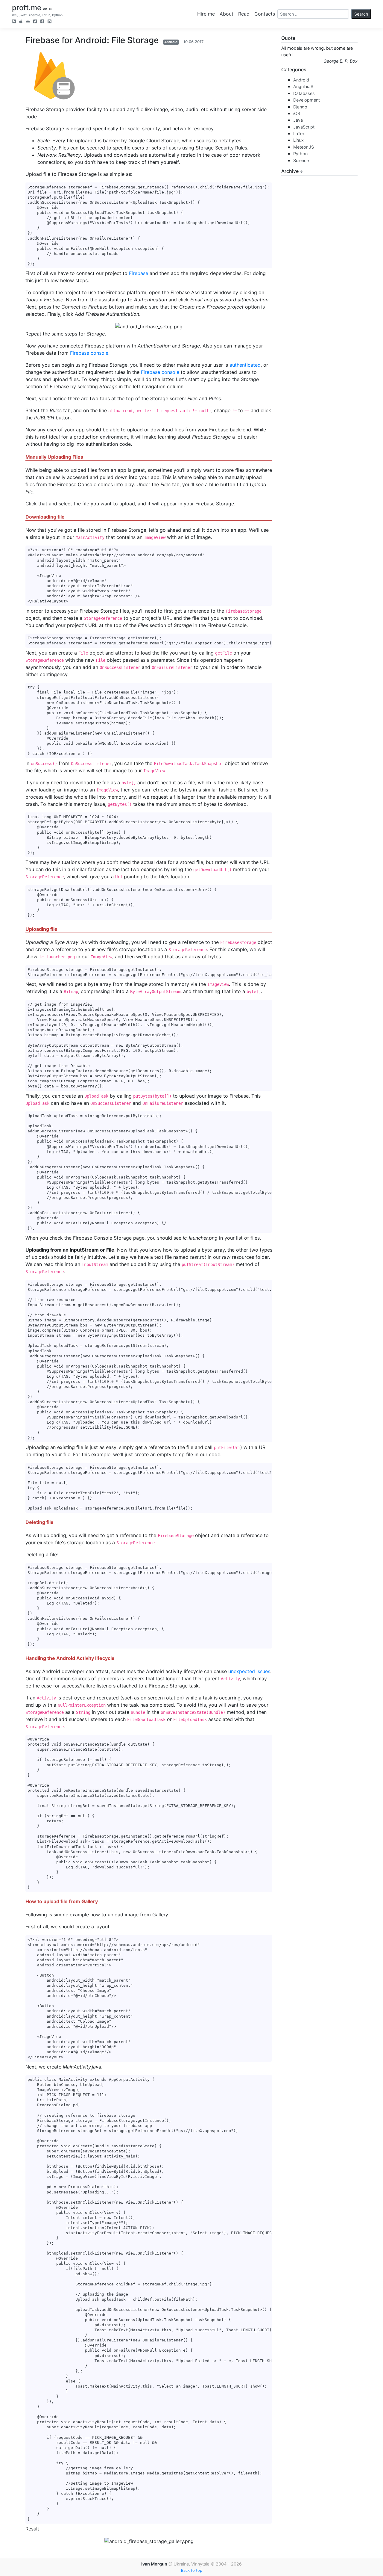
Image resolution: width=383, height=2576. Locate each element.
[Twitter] (35, 22)
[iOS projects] (21, 22)
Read (244, 14)
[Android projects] (28, 22)
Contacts (265, 14)
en (45, 9)
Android (171, 42)
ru (51, 9)
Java (298, 120)
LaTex (299, 133)
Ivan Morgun (154, 2564)
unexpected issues (249, 1671)
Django (300, 107)
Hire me (206, 14)
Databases (304, 93)
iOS (297, 113)
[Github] (50, 22)
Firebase (139, 273)
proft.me (27, 8)
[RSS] (14, 22)
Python (300, 154)
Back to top (192, 2570)
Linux (298, 140)
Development (307, 100)
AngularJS (303, 86)
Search (361, 14)
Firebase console (89, 353)
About (227, 14)
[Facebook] (42, 22)
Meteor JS (304, 147)
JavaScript (304, 127)
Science (301, 160)
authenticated (245, 365)
